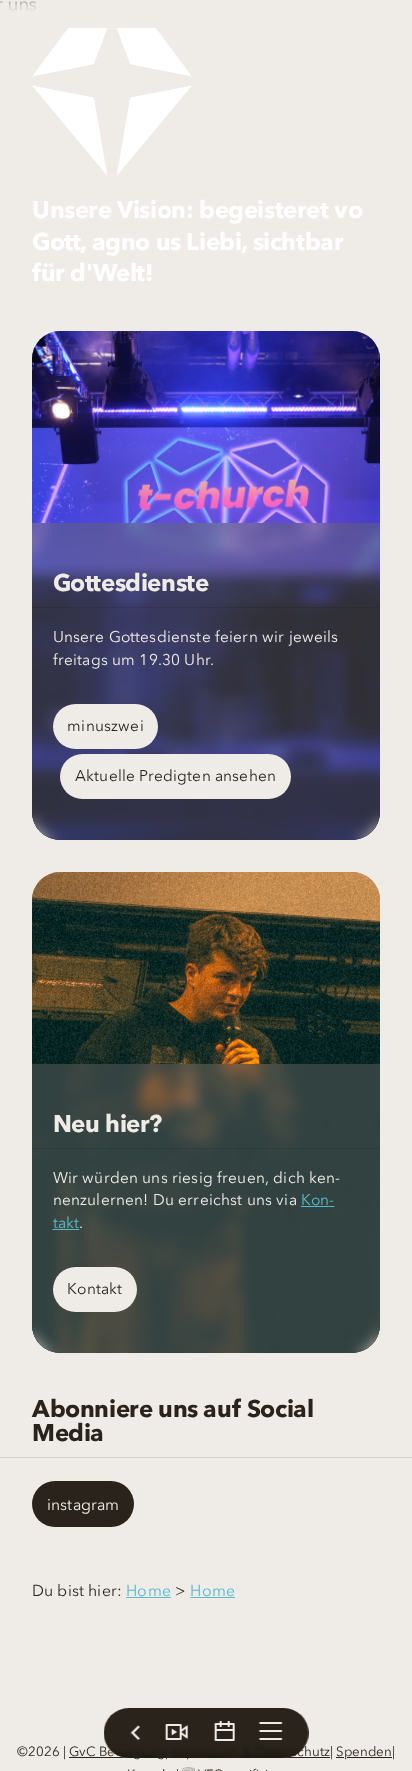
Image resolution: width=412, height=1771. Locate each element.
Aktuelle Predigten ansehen (175, 776)
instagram (83, 1504)
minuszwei (105, 726)
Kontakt (94, 1289)
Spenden (364, 1751)
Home (148, 1590)
